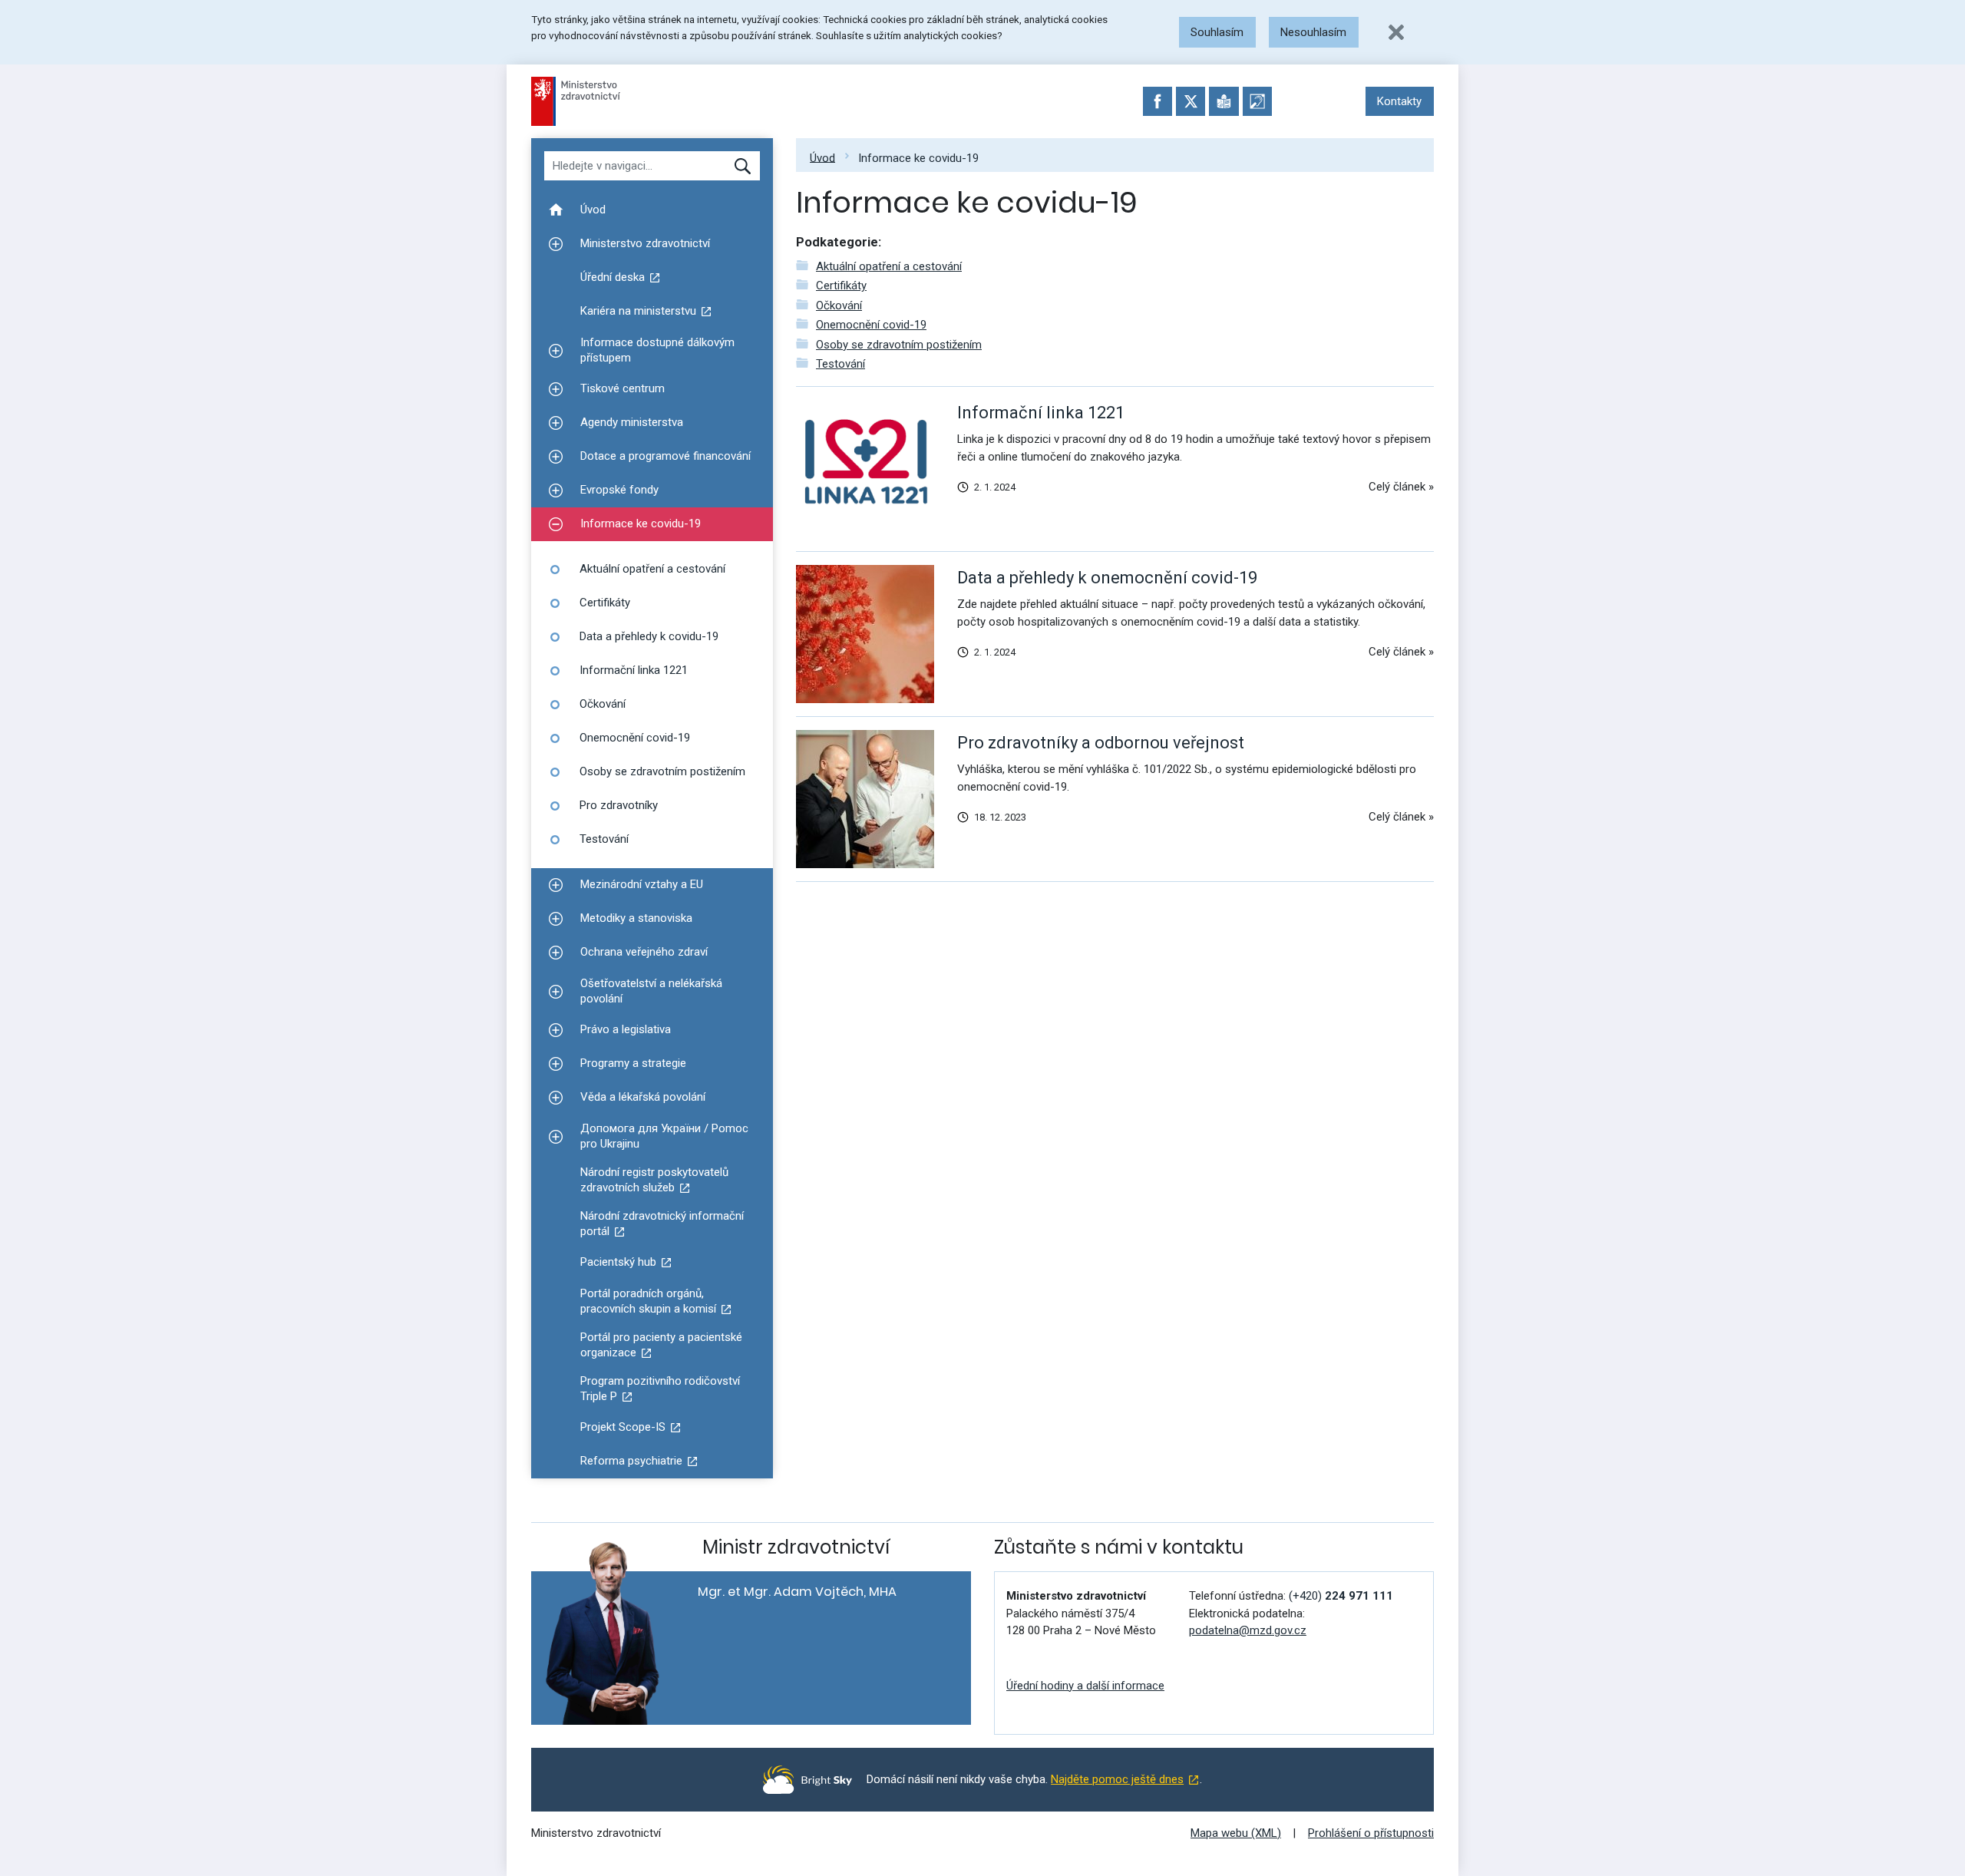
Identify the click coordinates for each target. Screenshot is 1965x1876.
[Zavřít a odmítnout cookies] (1396, 32)
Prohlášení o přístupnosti (1371, 1833)
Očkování (839, 306)
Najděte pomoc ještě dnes (1117, 1779)
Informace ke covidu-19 (918, 157)
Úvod (822, 157)
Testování (840, 364)
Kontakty (1399, 101)
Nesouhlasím (1313, 32)
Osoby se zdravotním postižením (899, 345)
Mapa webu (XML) (1236, 1833)
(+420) (1341, 1596)
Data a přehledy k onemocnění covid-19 (1107, 578)
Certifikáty (841, 286)
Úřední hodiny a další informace (1085, 1686)
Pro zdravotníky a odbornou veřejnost (1101, 743)
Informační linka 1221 (1041, 413)
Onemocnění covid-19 (871, 325)
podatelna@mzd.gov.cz (1248, 1630)
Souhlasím (1217, 32)
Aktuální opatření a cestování (889, 266)
